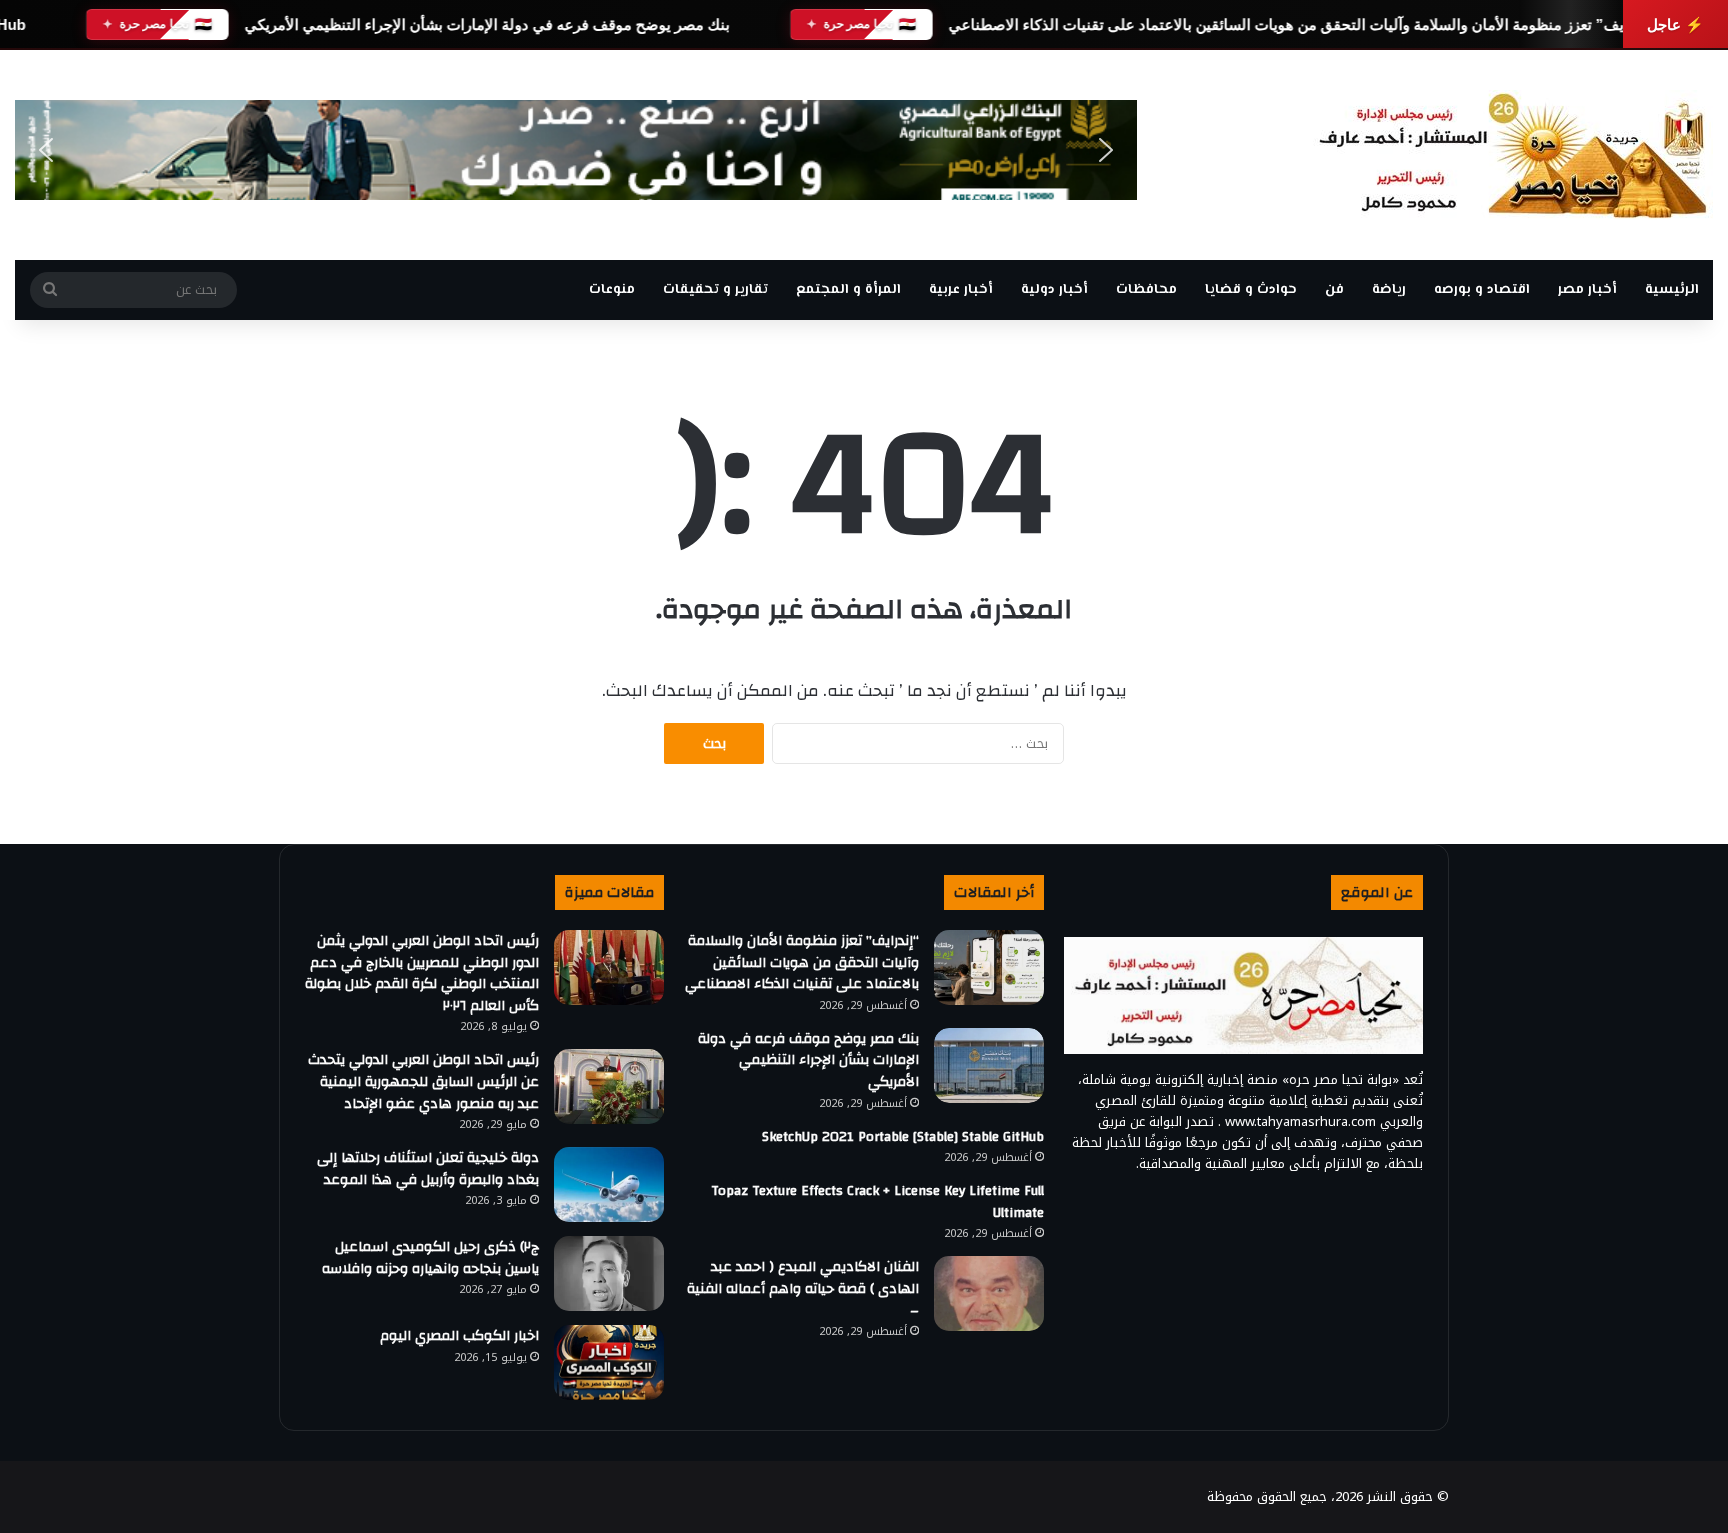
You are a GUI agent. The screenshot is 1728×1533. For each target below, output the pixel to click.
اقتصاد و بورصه (1482, 290)
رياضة (1389, 290)
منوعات (612, 290)
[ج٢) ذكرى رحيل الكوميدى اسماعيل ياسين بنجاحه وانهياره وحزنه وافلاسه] (609, 1273)
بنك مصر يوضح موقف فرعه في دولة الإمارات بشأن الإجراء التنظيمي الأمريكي (486, 24)
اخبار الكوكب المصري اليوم (459, 1336)
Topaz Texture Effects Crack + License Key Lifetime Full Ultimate (877, 1202)
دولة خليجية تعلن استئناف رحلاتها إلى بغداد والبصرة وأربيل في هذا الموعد (428, 1169)
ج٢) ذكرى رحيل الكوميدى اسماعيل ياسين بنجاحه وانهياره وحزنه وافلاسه (430, 1258)
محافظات (1146, 290)
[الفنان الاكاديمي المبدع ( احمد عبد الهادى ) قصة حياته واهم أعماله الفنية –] (989, 1293)
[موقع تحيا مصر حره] (1513, 155)
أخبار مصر (1587, 290)
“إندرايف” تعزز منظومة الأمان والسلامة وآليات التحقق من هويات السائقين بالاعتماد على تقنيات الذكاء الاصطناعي (1303, 24)
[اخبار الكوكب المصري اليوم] (609, 1362)
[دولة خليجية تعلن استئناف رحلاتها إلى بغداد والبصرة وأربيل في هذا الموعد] (609, 1184)
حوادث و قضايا (1251, 290)
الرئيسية (1672, 290)
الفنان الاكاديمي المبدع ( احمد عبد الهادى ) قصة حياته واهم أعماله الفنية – (803, 1288)
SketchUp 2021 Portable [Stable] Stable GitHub (903, 1137)
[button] (46, 150)
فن (1334, 290)
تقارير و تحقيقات (715, 290)
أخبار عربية (961, 290)
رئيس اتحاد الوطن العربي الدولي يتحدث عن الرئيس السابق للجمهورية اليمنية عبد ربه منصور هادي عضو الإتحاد (423, 1081)
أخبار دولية (1054, 290)
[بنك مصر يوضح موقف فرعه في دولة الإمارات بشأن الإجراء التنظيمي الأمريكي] (989, 1065)
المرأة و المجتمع (848, 290)
